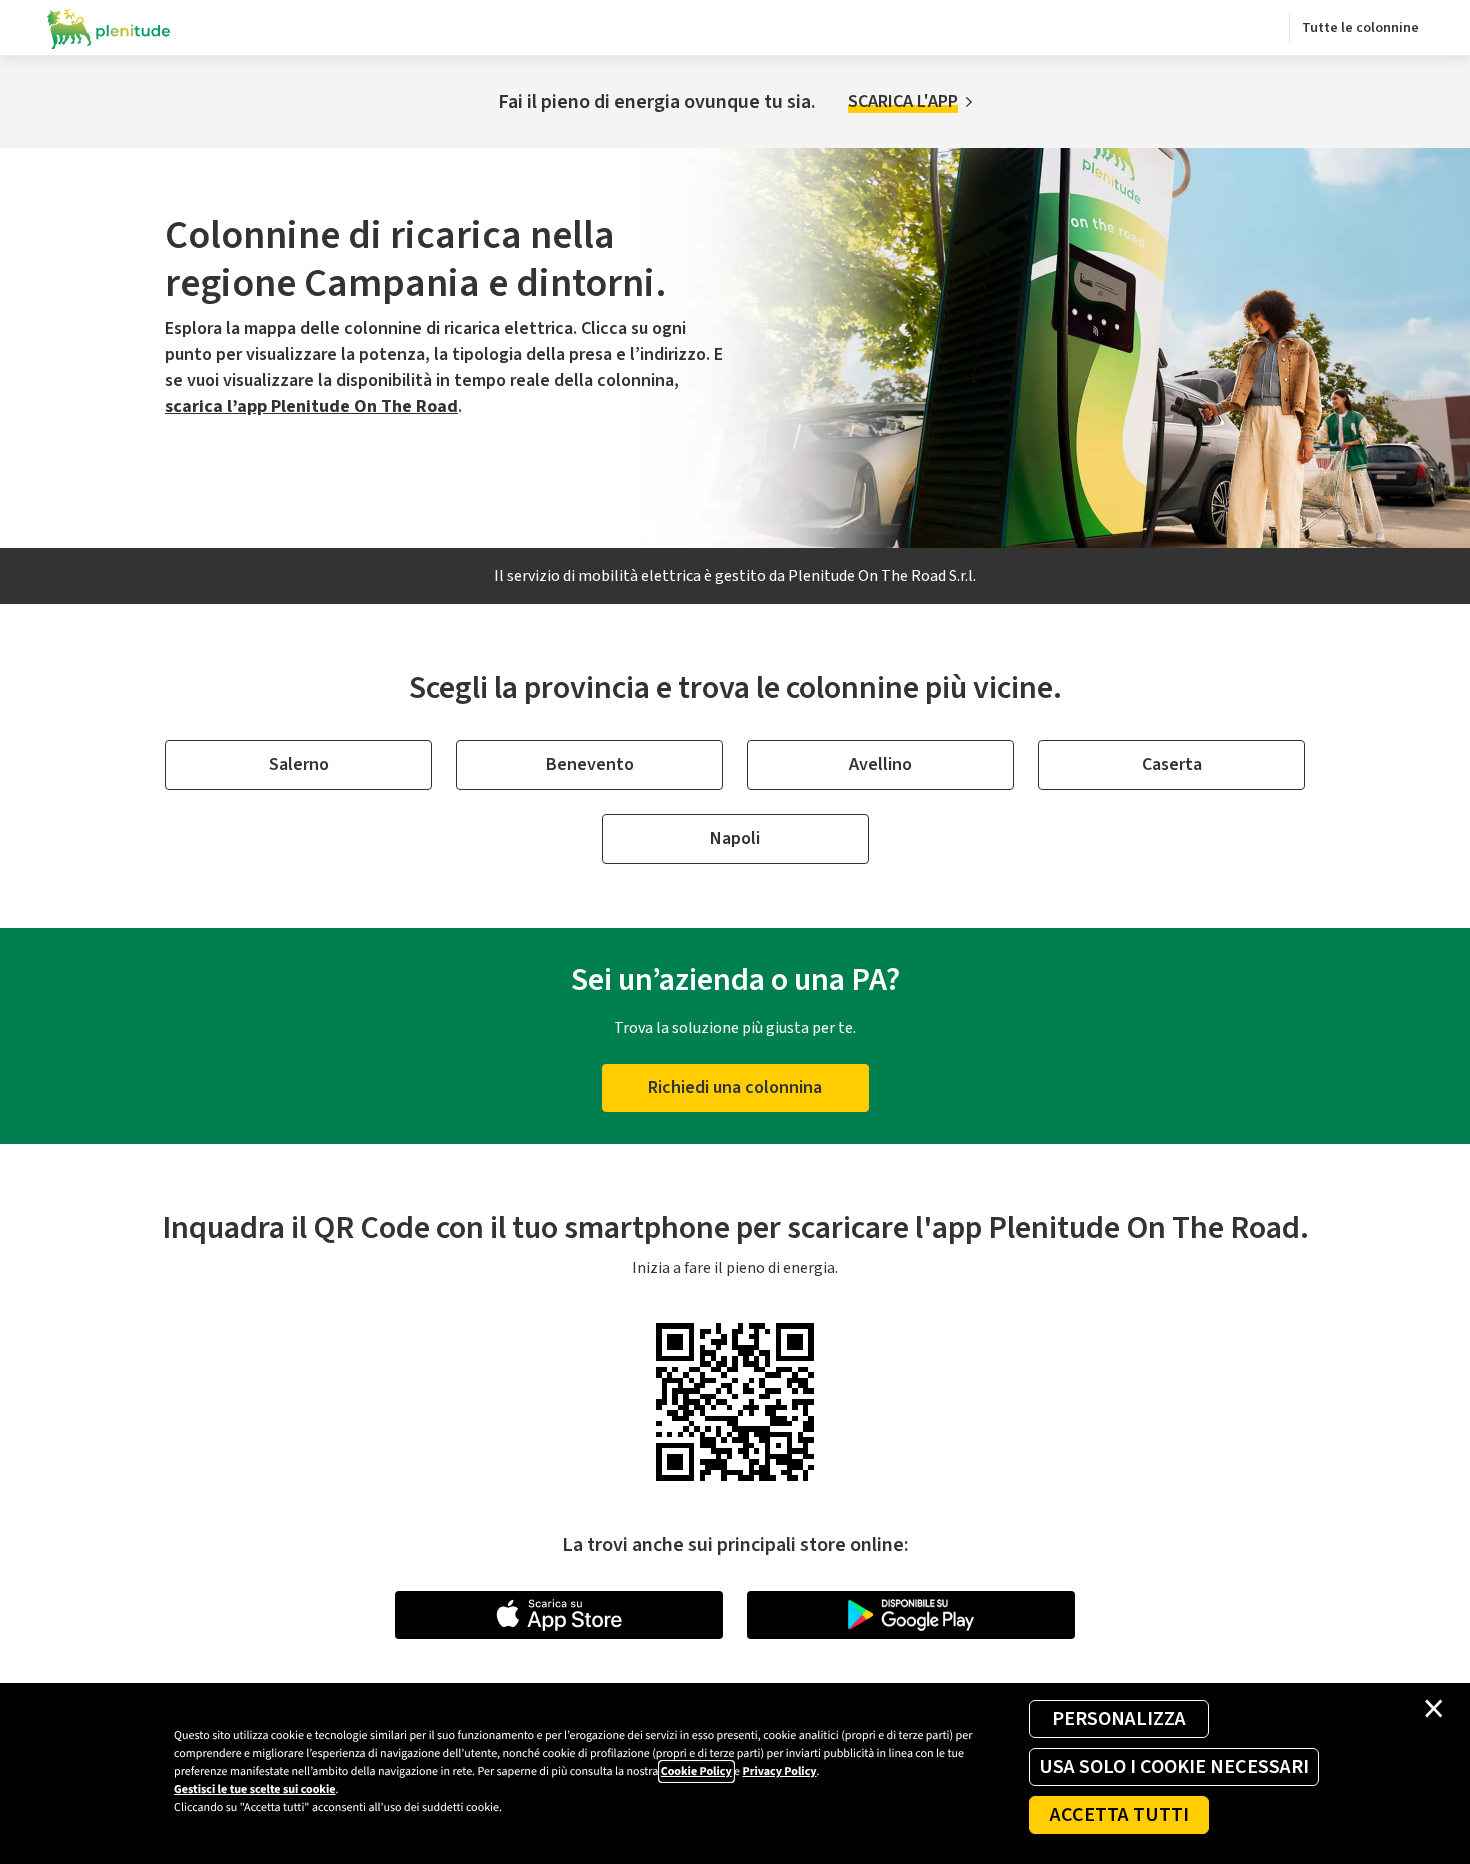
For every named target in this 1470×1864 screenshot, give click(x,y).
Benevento (590, 764)
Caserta (1172, 764)
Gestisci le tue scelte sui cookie (254, 1789)
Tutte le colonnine (1360, 28)
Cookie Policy (696, 1771)
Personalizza (1119, 1719)
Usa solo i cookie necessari (1174, 1767)
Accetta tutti (1119, 1815)
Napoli (735, 838)
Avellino (880, 764)
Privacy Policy (779, 1771)
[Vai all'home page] (109, 28)
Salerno (299, 764)
